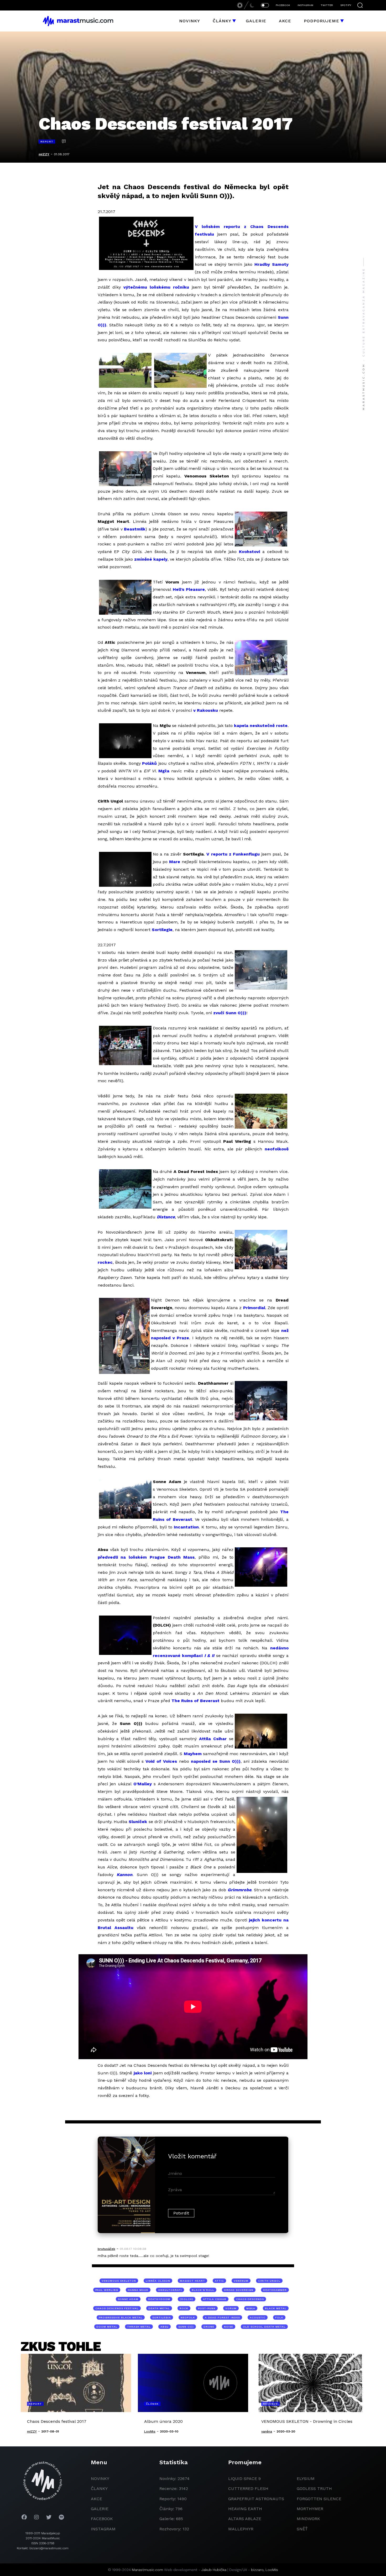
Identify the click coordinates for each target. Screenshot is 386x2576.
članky (99, 2489)
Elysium (306, 2479)
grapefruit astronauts (256, 2499)
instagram (103, 2529)
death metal (159, 2308)
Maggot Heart (192, 2281)
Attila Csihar (213, 1739)
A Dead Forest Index (222, 2317)
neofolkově (277, 1149)
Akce (285, 21)
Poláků (149, 763)
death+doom (159, 2299)
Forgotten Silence (319, 2499)
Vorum (231, 2308)
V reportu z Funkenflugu (233, 854)
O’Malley (143, 1784)
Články (222, 21)
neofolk (188, 2317)
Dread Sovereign (239, 2290)
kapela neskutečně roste (261, 726)
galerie (100, 2509)
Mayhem (193, 1754)
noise (229, 2327)
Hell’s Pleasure (189, 589)
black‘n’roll (203, 2290)
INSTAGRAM (305, 5)
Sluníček (138, 1822)
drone (209, 2327)
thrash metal (139, 2327)
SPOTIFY (346, 5)
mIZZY (44, 154)
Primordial (254, 1308)
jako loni (143, 2073)
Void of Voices (161, 1761)
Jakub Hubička (214, 2570)
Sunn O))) (186, 2327)
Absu (165, 2327)
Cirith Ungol (269, 2281)
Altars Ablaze (245, 2519)
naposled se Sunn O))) (216, 1761)
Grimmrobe (239, 1890)
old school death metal (264, 2327)
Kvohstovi (249, 552)
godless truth (314, 2489)
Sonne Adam (128, 2299)
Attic (219, 2281)
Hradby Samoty (272, 264)
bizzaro (257, 2570)
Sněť (302, 2529)
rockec (105, 1262)
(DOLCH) (187, 2299)
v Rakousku (206, 710)
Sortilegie (162, 930)
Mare (175, 862)
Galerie (256, 21)
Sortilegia (162, 2317)
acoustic (258, 2317)
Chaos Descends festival (117, 2308)
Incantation (186, 1527)
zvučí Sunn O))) (230, 1013)
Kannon (124, 1875)
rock (184, 2308)
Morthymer (310, 2509)
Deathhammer (275, 2290)
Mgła (164, 771)
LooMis (272, 2570)
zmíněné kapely (151, 559)
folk (279, 2317)
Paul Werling (107, 2290)
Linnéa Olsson (158, 2281)
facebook (102, 2519)
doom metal (107, 2327)
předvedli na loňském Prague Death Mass (146, 1557)
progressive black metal (121, 2317)
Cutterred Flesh (248, 2489)
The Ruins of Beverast (195, 1701)
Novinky (190, 21)
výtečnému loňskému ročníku (156, 287)
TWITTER (327, 5)
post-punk (207, 2308)
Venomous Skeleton (119, 2281)
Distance (166, 1217)
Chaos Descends (250, 2299)
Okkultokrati (170, 2290)
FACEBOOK (283, 5)
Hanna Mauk (138, 2290)
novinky (100, 2479)
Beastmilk (135, 529)
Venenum (241, 2281)
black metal (276, 2308)
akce (96, 2499)
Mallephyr (241, 2529)
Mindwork (308, 2519)
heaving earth (245, 2509)
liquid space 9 (244, 2479)
